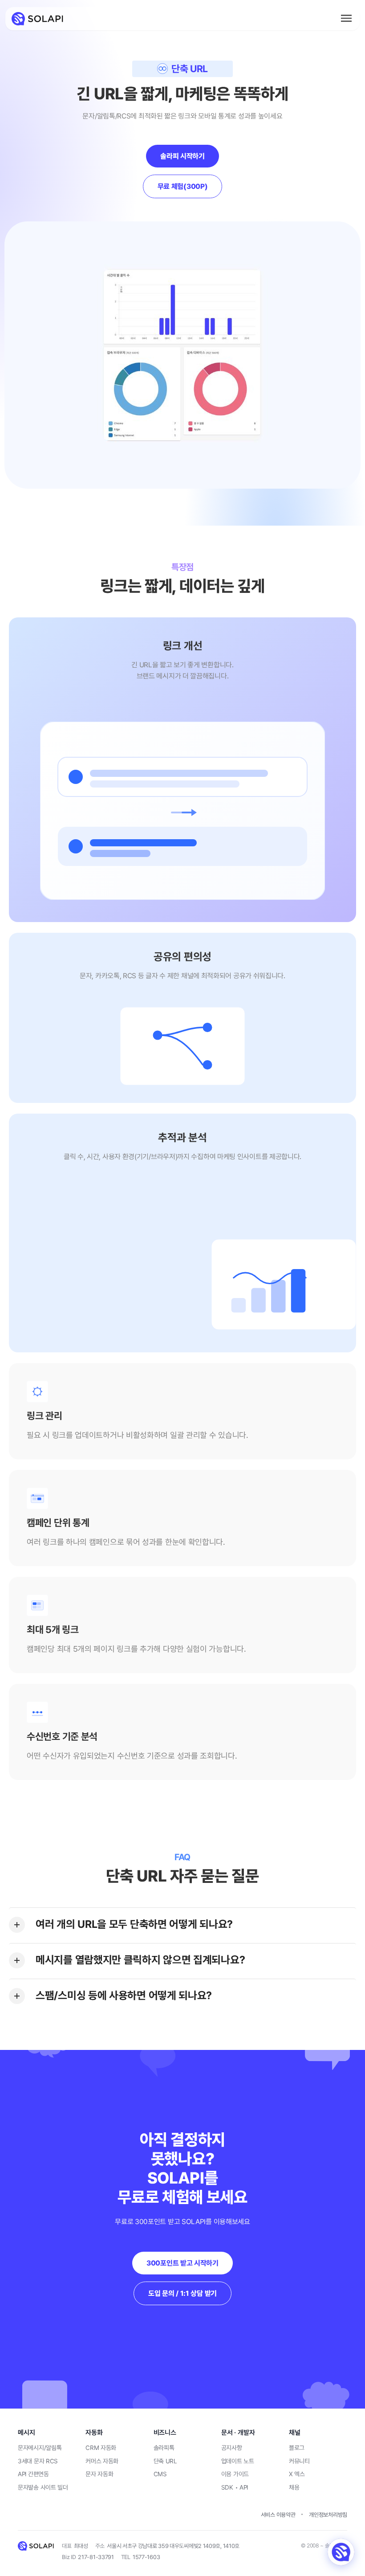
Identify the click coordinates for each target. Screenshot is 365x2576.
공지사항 (232, 2448)
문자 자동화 (99, 2474)
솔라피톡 (164, 2448)
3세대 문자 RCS (38, 2461)
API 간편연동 (33, 2474)
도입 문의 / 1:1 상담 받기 (182, 2293)
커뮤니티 (299, 2461)
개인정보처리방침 (328, 2515)
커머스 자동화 (102, 2461)
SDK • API (235, 2487)
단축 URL (165, 2461)
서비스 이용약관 (278, 2515)
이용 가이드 (235, 2474)
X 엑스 (297, 2474)
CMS (160, 2474)
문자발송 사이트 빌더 (43, 2487)
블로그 (297, 2448)
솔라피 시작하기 (182, 156)
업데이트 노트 (238, 2461)
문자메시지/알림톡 (40, 2448)
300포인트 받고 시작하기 (182, 2263)
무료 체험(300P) (183, 186)
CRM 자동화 (101, 2448)
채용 (294, 2487)
